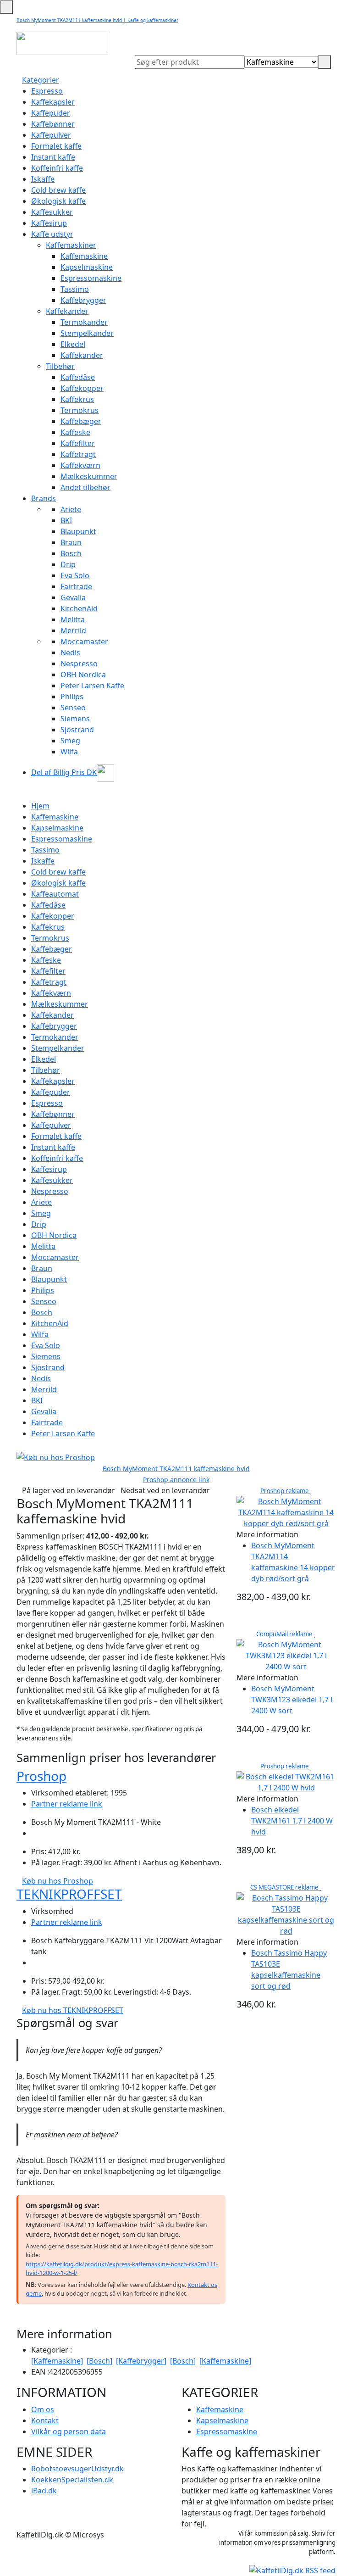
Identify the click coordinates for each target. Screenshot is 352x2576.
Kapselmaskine (87, 267)
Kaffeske (75, 432)
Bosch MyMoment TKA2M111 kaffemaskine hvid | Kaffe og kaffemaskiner (97, 20)
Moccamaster (84, 641)
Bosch (71, 553)
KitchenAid (79, 608)
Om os (43, 2409)
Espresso (47, 91)
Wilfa (69, 752)
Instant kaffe (53, 157)
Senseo (73, 708)
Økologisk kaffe (58, 201)
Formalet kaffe (56, 146)
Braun (71, 542)
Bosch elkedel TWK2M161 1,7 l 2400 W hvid (292, 1821)
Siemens (75, 719)
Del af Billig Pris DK (64, 772)
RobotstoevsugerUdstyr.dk (77, 2469)
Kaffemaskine (84, 256)
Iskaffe (43, 179)
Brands (44, 498)
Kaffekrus (77, 399)
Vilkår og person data (69, 2431)
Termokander (84, 322)
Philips (72, 697)
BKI (66, 520)
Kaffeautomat (55, 894)
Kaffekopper (82, 388)
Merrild (73, 630)
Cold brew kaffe (58, 190)
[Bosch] (99, 2361)
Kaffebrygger (83, 300)
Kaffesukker (52, 212)
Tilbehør (60, 366)
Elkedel (73, 344)
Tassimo (75, 289)
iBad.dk (44, 2491)
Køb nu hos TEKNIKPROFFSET (73, 2010)
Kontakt (45, 2420)
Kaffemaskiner (71, 245)
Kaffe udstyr (52, 234)
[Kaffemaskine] (57, 2361)
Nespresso (79, 664)
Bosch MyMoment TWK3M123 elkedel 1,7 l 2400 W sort (292, 1700)
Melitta (73, 619)
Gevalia (73, 597)
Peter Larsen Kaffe (92, 686)
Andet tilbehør (85, 487)
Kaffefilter (78, 443)
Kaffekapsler (53, 102)
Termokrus (80, 410)
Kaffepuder (51, 113)
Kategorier (41, 80)
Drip (68, 564)
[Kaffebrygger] (141, 2361)
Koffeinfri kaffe (57, 168)
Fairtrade (76, 586)
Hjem (40, 806)
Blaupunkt (78, 531)
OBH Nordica (83, 675)
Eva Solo (75, 575)
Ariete (71, 509)
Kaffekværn (80, 465)
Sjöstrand (77, 730)
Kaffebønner (53, 124)
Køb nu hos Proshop (58, 1881)
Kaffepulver (51, 135)
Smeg (70, 741)
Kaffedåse (78, 377)
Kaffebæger (81, 421)
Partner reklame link (67, 1804)
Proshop (41, 1776)
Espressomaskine (91, 278)
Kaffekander (67, 311)
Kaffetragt (78, 454)
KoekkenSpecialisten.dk (72, 2480)
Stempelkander (87, 333)
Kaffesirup (49, 223)
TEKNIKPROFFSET (69, 1894)
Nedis (70, 652)
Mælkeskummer (89, 476)
